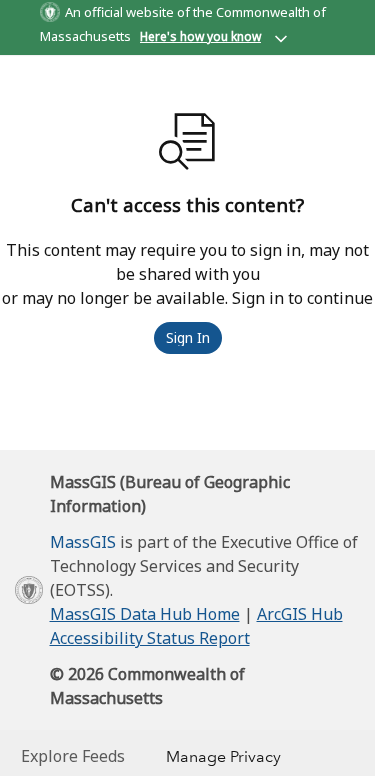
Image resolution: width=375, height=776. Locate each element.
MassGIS (83, 542)
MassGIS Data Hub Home (145, 614)
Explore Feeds (73, 756)
